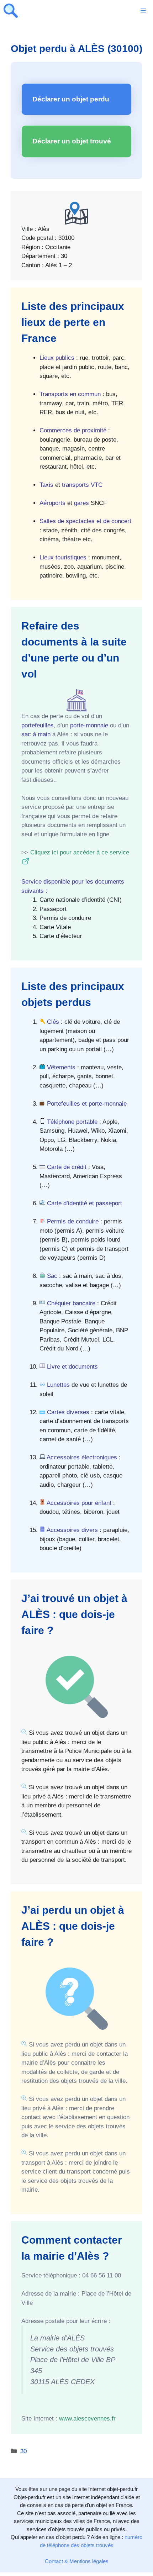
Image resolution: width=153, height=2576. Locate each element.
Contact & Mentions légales (77, 2561)
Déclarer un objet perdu (71, 99)
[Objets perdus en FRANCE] (11, 11)
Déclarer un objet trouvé (72, 141)
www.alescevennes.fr (87, 2419)
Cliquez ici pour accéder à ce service (80, 852)
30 (23, 2451)
